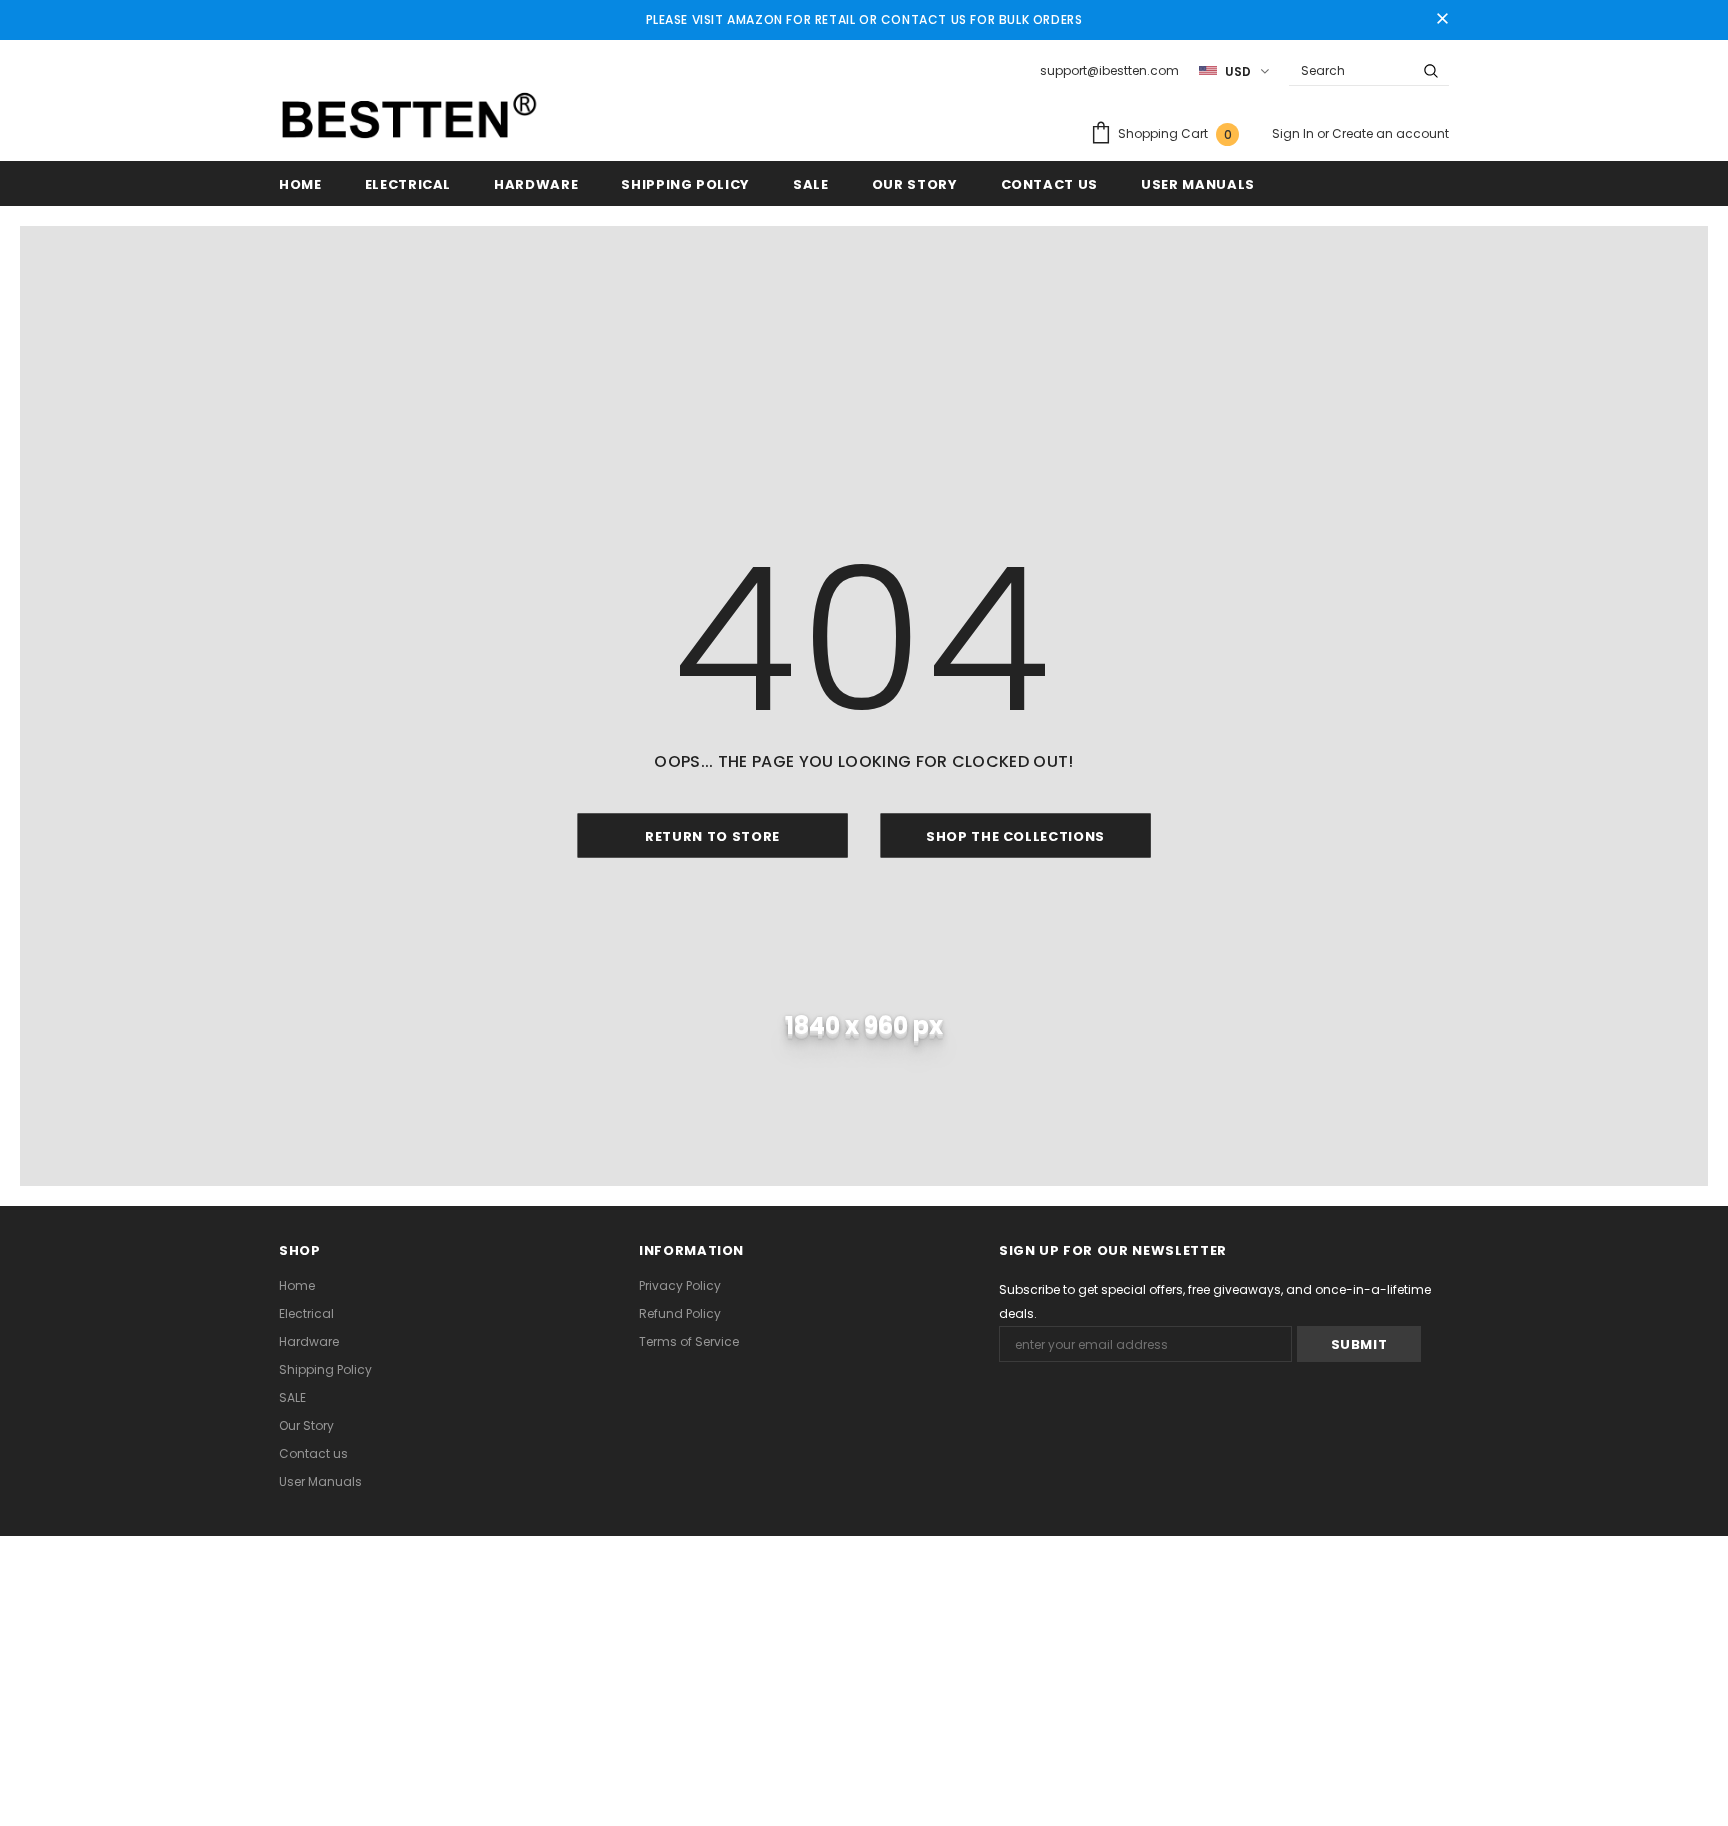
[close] (1442, 20)
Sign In (1294, 133)
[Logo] (409, 116)
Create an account (1390, 133)
